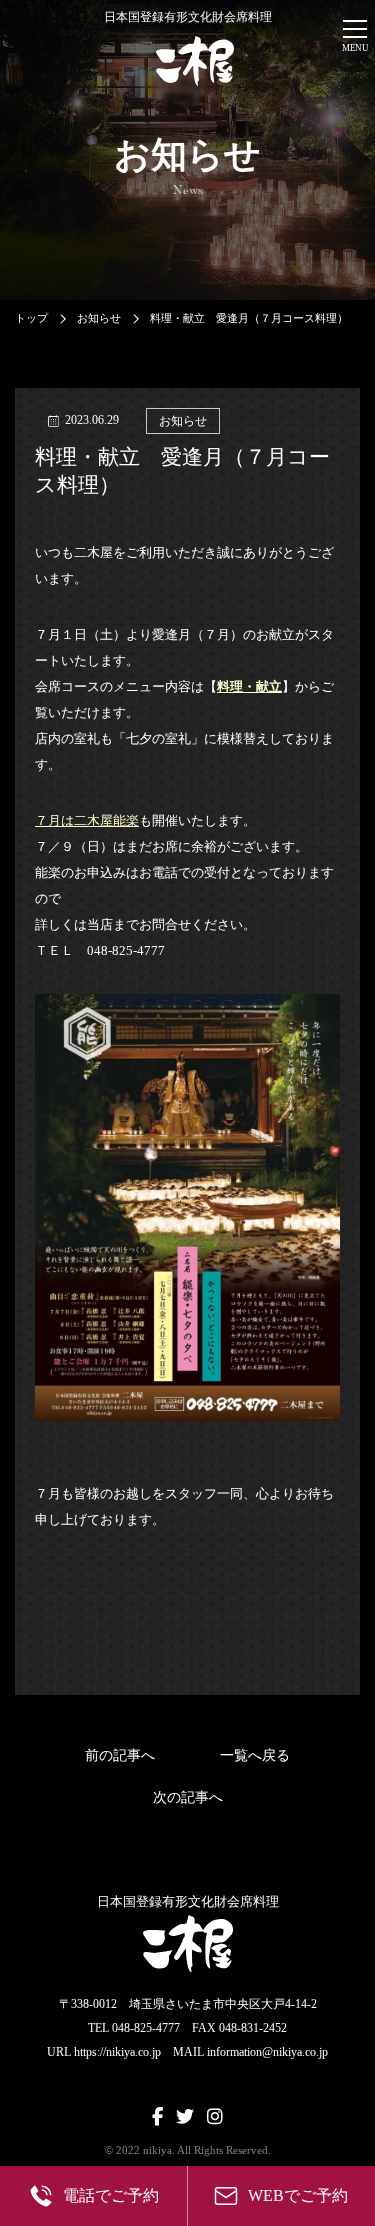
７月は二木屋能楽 (87, 820)
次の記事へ (188, 1797)
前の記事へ (120, 1755)
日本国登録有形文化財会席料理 (188, 17)
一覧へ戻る (255, 1755)
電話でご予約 (111, 2195)
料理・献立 (249, 686)
